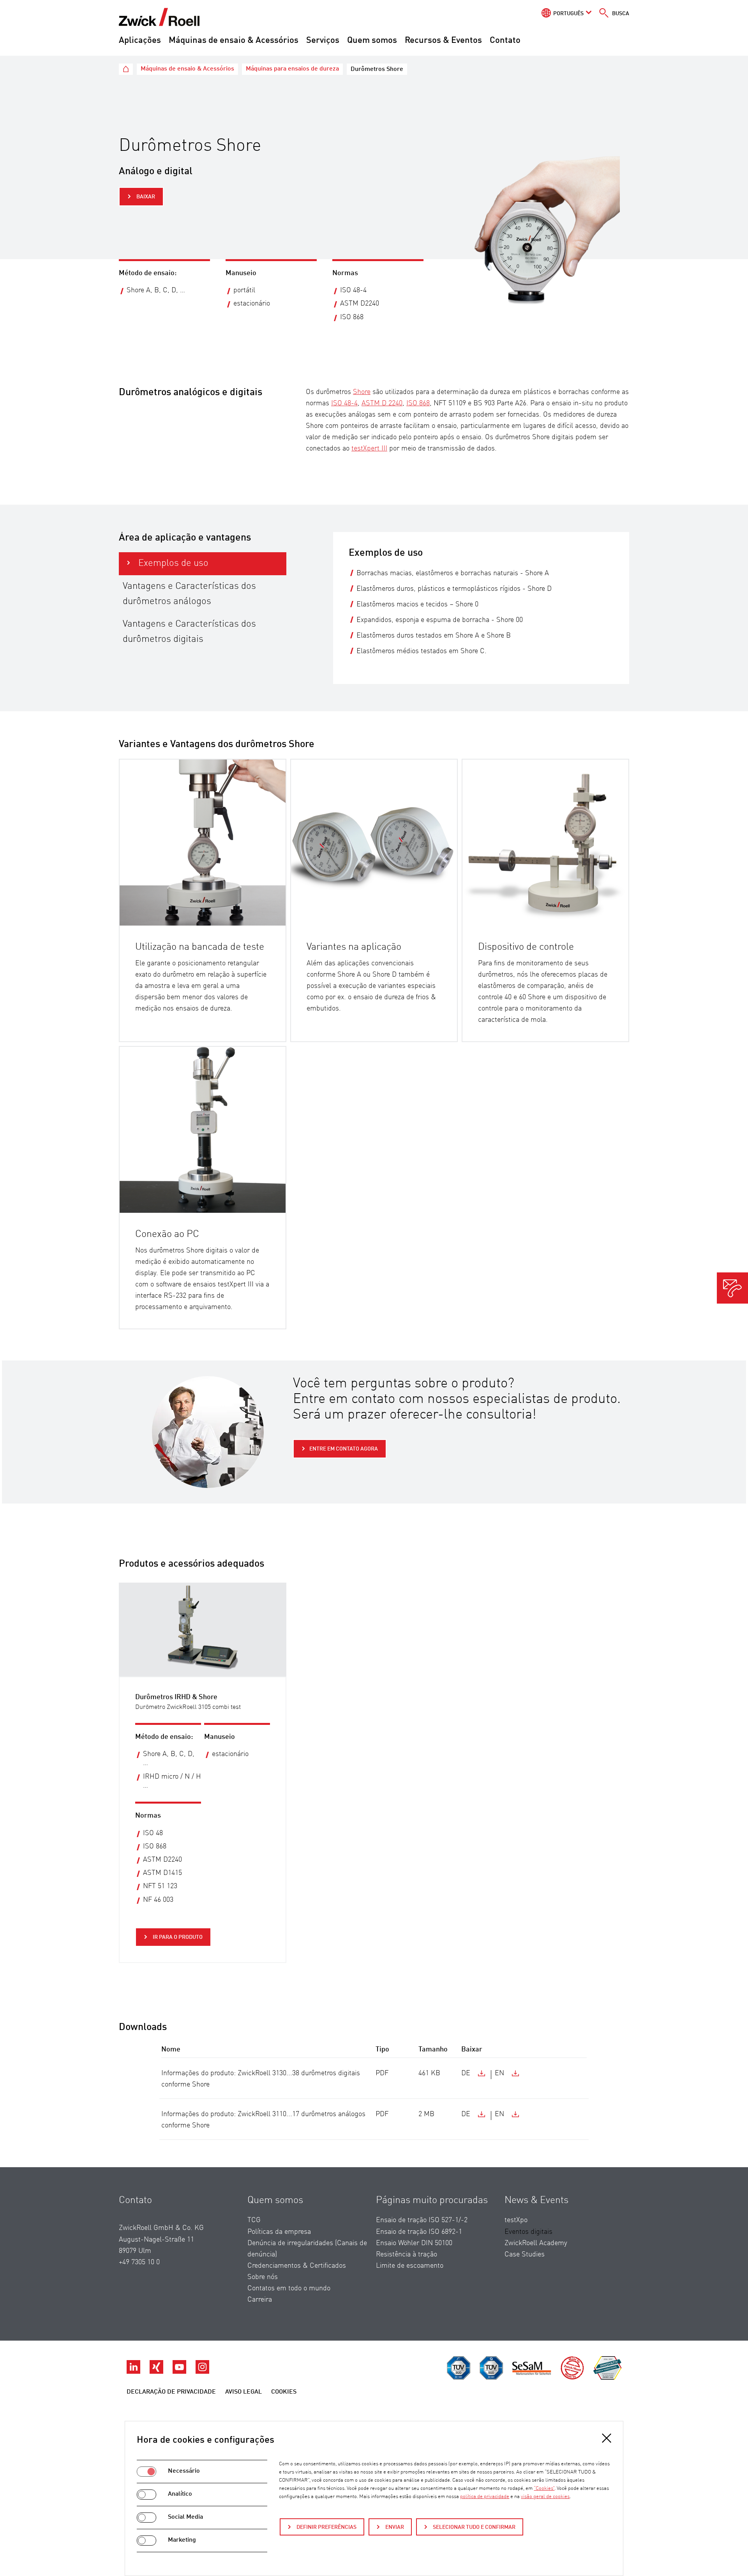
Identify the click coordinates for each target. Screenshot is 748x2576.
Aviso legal (243, 2392)
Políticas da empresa (279, 2232)
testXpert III (369, 449)
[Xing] (157, 2372)
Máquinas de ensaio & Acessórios (234, 41)
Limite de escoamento (410, 2266)
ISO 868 (418, 403)
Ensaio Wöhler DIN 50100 (414, 2243)
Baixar (145, 197)
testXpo (516, 2220)
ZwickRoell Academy (536, 2243)
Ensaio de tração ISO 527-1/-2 (422, 2220)
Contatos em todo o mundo (289, 2288)
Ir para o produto (177, 1937)
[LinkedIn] (134, 2372)
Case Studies (525, 2254)
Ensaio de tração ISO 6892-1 (419, 2232)
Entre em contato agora (344, 1449)
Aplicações (140, 41)
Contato (505, 41)
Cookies (284, 2392)
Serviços (323, 41)
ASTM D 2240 (382, 403)
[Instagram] (202, 2372)
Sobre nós (263, 2277)
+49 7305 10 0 (139, 2262)
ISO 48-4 (344, 403)
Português (568, 14)
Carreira (260, 2300)
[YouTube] (180, 2372)
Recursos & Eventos (443, 41)
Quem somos (372, 41)
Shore (362, 392)
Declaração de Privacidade (171, 2392)
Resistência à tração (407, 2254)
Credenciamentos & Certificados (297, 2266)
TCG (254, 2220)
